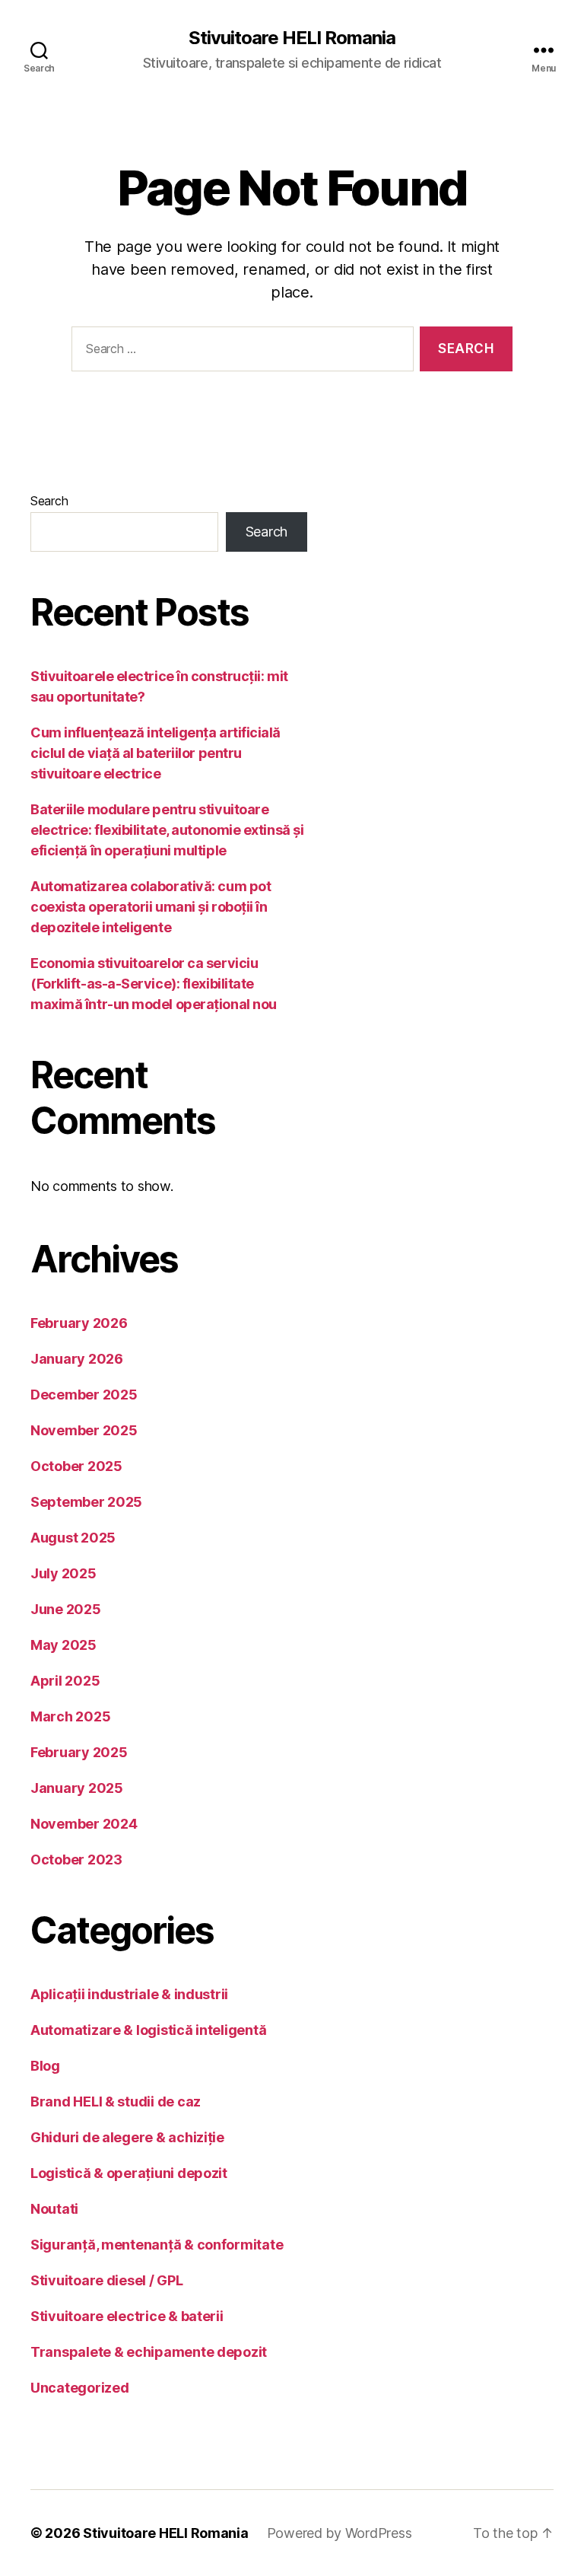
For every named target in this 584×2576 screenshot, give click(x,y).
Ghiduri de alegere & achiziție (127, 2137)
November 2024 (84, 1824)
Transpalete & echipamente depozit (149, 2352)
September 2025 (86, 1502)
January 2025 (77, 1788)
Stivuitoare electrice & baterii (127, 2316)
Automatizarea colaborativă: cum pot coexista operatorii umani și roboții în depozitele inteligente (151, 907)
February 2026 (79, 1323)
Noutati (54, 2209)
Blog (45, 2066)
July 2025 (63, 1573)
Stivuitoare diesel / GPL (107, 2280)
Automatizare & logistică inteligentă (148, 2030)
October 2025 (76, 1466)
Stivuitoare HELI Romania (292, 38)
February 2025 (79, 1752)
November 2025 (84, 1430)
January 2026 (77, 1359)
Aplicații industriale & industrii (129, 1994)
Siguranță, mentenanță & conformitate (157, 2245)
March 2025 (70, 1716)
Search (49, 501)
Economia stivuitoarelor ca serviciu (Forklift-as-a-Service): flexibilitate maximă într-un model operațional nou (154, 984)
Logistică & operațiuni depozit (129, 2173)
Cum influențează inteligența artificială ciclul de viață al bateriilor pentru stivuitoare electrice (156, 753)
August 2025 (73, 1538)
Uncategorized (80, 2388)
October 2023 (76, 1860)
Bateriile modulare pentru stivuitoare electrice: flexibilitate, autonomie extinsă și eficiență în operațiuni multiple (167, 830)
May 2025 (63, 1645)
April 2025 (65, 1681)
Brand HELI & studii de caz (116, 2102)
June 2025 (66, 1609)
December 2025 (84, 1395)
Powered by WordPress (340, 2533)
